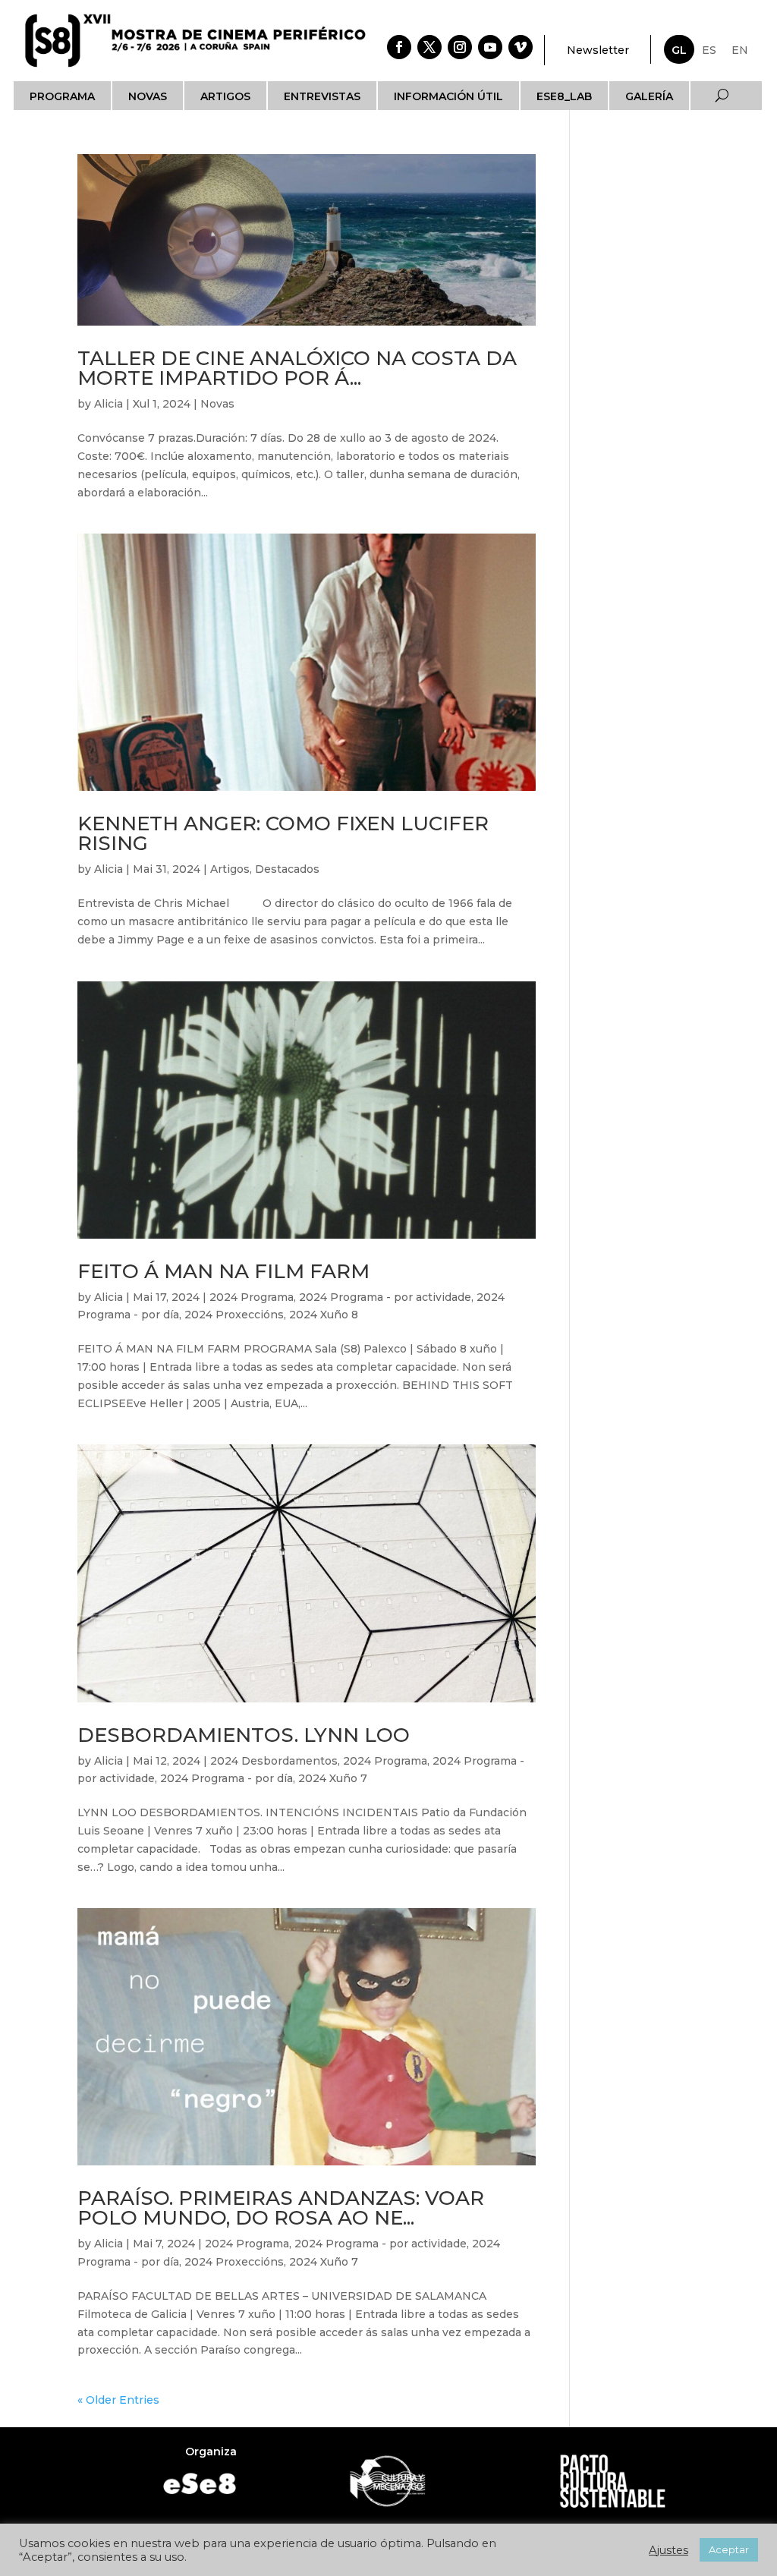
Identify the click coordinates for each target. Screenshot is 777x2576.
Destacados (287, 869)
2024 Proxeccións (234, 1315)
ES (709, 50)
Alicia (109, 404)
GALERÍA (649, 96)
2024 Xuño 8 (324, 1315)
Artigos (225, 96)
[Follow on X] (429, 47)
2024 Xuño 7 (333, 1778)
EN (740, 50)
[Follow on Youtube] (490, 47)
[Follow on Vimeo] (521, 47)
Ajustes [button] (668, 2550)
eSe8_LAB (564, 96)
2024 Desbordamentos (274, 1761)
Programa (62, 96)
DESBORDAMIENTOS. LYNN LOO (244, 1735)
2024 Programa (252, 1297)
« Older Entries (118, 2400)
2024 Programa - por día (226, 1778)
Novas (148, 96)
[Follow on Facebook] (399, 47)
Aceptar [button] (729, 2549)
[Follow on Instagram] (460, 47)
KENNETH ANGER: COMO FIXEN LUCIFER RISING (283, 833)
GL (679, 50)
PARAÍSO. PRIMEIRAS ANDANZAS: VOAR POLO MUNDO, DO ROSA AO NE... (281, 2208)
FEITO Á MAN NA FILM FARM (223, 1271)
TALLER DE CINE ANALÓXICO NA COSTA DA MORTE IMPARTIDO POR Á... (297, 368)
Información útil (448, 96)
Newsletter (598, 50)
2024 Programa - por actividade (385, 1297)
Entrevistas (322, 96)
